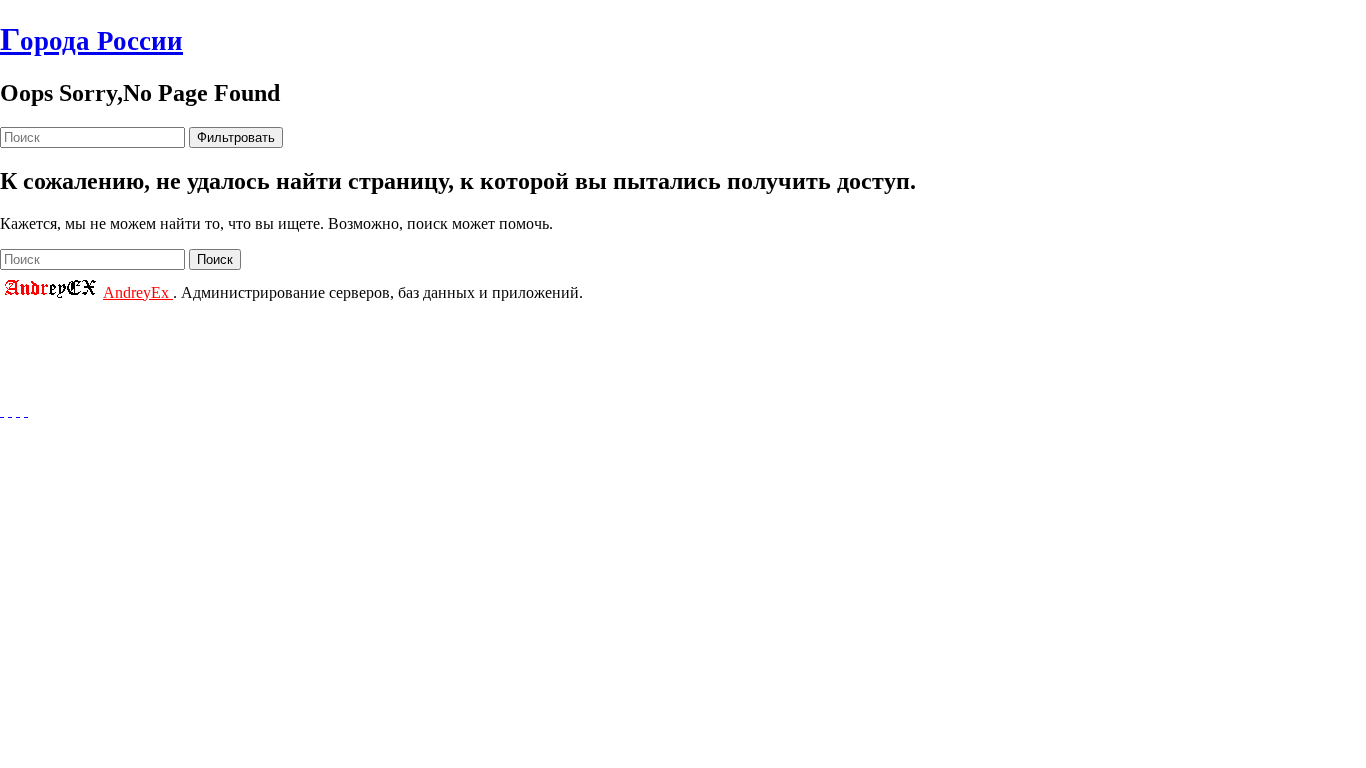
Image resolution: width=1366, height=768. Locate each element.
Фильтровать (236, 137)
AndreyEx (138, 292)
